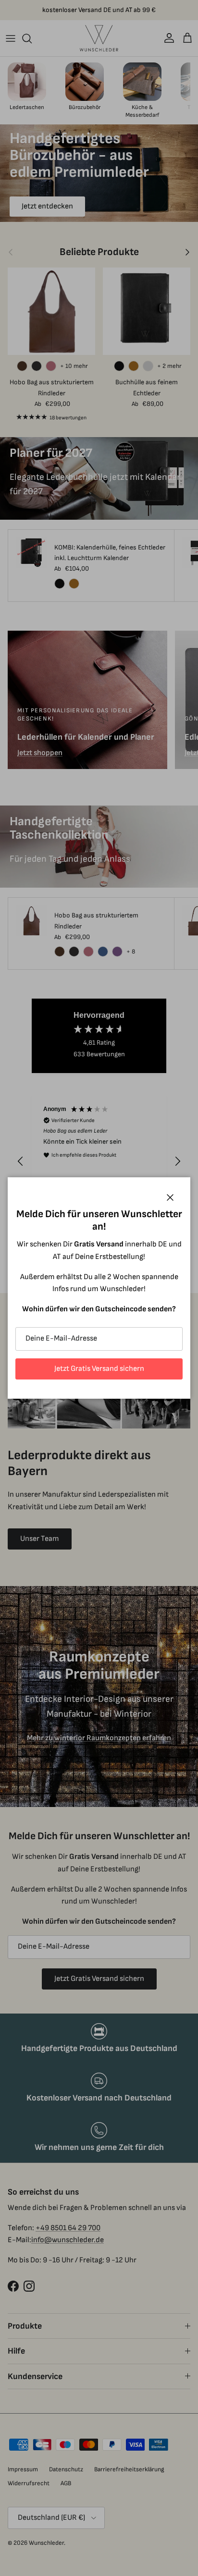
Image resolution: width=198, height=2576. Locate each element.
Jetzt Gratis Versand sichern (99, 1369)
